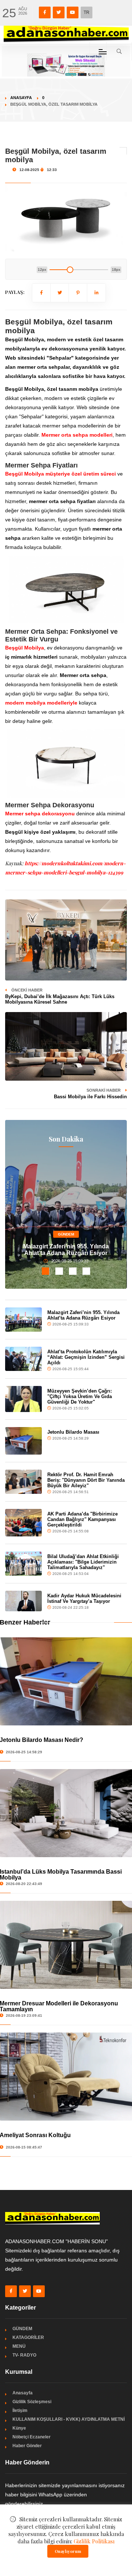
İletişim (20, 2411)
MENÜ (19, 2346)
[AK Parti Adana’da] (23, 1523)
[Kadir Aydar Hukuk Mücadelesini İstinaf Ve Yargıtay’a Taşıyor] (23, 1601)
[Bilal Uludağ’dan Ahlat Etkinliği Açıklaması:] (23, 1564)
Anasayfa (21, 98)
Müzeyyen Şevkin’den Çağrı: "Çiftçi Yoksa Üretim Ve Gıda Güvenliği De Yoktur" (80, 1396)
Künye (19, 2428)
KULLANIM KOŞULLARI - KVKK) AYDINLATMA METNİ (69, 2419)
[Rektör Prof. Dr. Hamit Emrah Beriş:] (23, 1482)
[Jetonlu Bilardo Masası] (23, 1441)
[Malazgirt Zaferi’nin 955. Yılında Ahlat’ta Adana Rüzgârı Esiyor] (23, 1320)
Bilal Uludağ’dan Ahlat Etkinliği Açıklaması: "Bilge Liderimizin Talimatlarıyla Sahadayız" (83, 1562)
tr (87, 12)
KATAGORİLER (28, 2337)
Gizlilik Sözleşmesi (32, 2402)
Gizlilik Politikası (94, 2541)
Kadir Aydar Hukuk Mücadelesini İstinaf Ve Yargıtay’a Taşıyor (84, 1598)
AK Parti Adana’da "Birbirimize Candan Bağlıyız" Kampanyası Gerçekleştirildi (82, 1519)
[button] (46, 1271)
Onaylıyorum (68, 2551)
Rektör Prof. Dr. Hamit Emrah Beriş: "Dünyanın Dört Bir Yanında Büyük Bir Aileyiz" (86, 1480)
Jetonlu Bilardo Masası (73, 1432)
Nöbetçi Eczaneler (32, 2437)
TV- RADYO (24, 2355)
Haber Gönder (27, 2446)
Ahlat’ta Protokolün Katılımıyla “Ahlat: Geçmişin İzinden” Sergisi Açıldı (86, 1357)
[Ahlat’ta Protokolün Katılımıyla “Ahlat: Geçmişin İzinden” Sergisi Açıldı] (23, 1359)
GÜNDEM (66, 1234)
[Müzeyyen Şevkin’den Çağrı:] (23, 1399)
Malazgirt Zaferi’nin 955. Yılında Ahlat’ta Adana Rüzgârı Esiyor (66, 1250)
